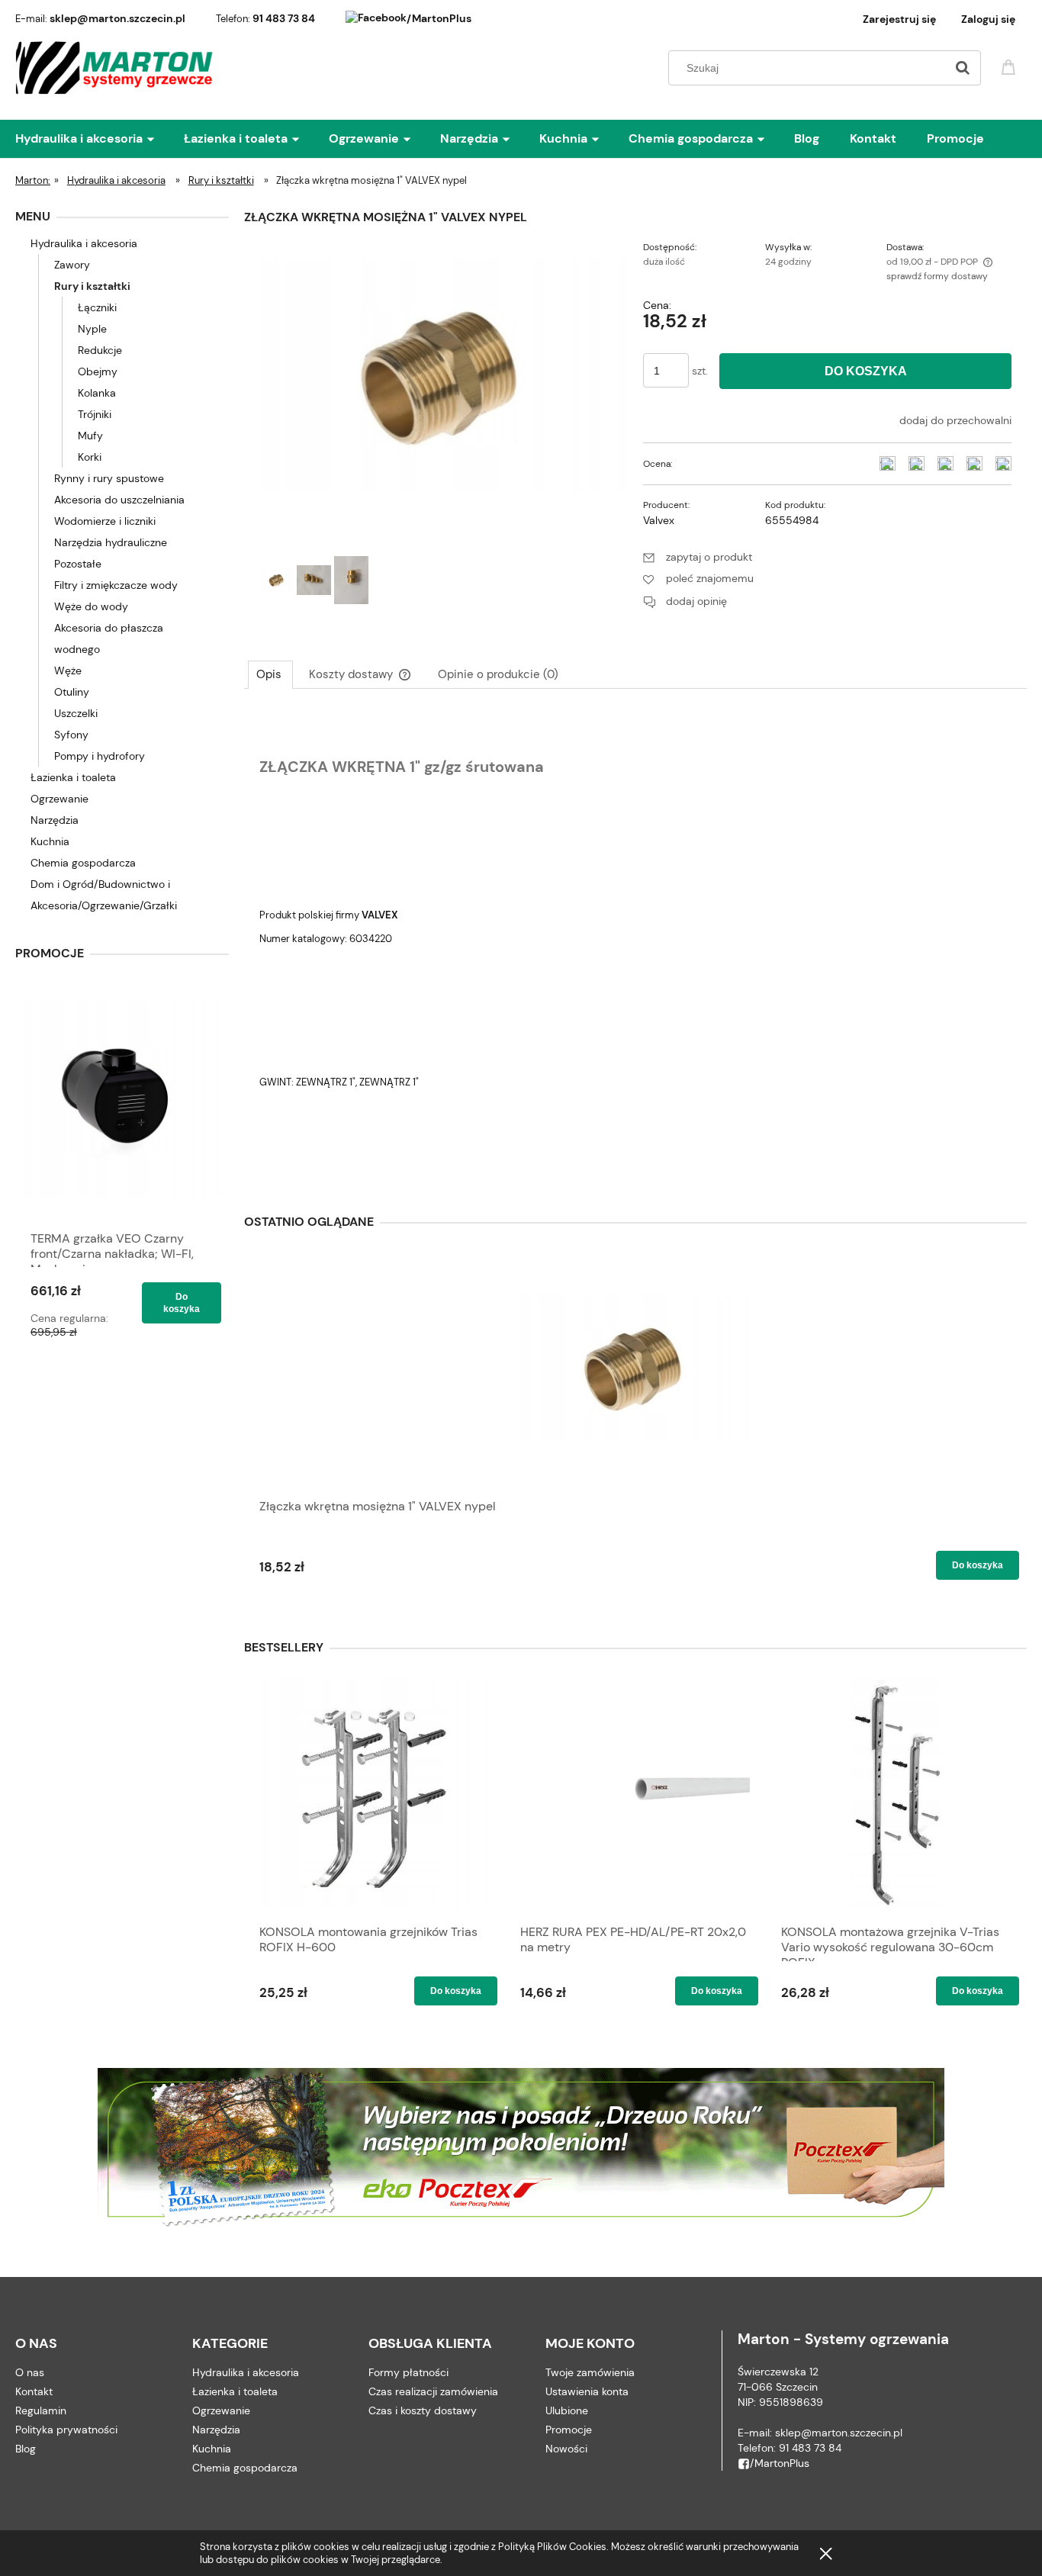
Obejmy (98, 371)
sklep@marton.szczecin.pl (117, 18)
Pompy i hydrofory (100, 756)
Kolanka (97, 393)
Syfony (71, 735)
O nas (30, 2372)
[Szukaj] (963, 68)
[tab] (270, 674)
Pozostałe (78, 564)
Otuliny (72, 692)
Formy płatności (408, 2372)
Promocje (569, 2430)
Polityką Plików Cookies (552, 2547)
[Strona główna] (115, 68)
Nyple (92, 329)
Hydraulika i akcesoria (84, 243)
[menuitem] (100, 139)
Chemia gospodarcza (83, 863)
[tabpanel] (635, 944)
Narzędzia (55, 820)
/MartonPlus (439, 18)
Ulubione (567, 2410)
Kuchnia (50, 841)
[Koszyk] (1011, 66)
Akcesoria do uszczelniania (119, 500)
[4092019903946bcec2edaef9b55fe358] (277, 580)
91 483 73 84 (284, 18)
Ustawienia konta (587, 2391)
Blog (26, 2449)
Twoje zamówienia (590, 2372)
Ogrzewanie (59, 799)
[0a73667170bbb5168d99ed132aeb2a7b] (351, 580)
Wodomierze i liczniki (105, 521)
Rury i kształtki (92, 286)
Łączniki (97, 307)
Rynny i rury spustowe (109, 478)
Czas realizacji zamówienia (433, 2391)
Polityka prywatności (66, 2430)
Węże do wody (91, 606)
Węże (68, 671)
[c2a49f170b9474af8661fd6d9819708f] (314, 580)
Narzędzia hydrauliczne (111, 542)
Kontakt (34, 2391)
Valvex (659, 520)
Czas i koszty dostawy (423, 2410)
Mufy (90, 436)
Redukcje (100, 350)
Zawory (72, 265)
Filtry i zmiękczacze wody (116, 585)
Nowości (566, 2449)
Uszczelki (76, 713)
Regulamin (41, 2410)
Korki (90, 457)
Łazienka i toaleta (73, 777)
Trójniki (95, 414)
